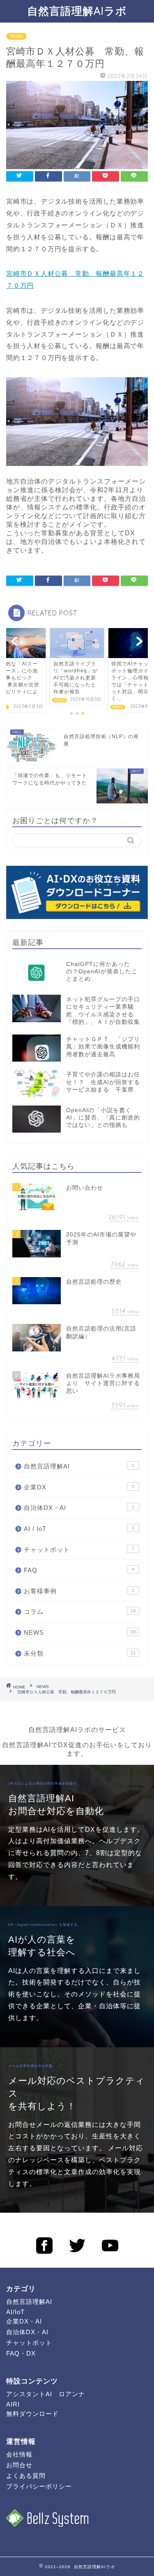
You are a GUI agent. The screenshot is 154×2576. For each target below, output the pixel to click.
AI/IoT (15, 2312)
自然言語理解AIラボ (77, 11)
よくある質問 (26, 2476)
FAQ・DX (21, 2353)
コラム (80, 1611)
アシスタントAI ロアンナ (46, 2394)
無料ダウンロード (32, 2414)
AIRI (13, 2404)
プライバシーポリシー (39, 2486)
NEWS (16, 36)
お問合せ (19, 2465)
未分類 (80, 1653)
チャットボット (79, 1549)
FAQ (79, 1570)
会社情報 (19, 2454)
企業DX (79, 1487)
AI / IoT (79, 1529)
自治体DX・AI (79, 1508)
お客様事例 (79, 1591)
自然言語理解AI (79, 1466)
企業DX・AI (24, 2321)
